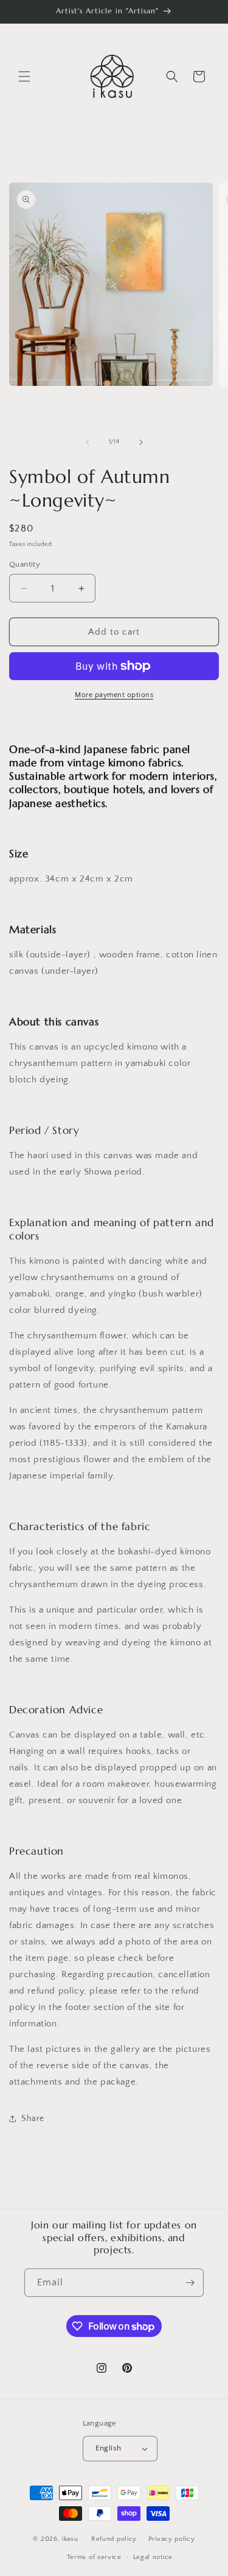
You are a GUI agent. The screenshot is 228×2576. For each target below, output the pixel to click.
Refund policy (114, 2539)
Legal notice (153, 2557)
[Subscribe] (190, 2283)
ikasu (70, 2538)
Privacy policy (172, 2539)
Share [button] (33, 2119)
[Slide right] (141, 442)
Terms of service (94, 2557)
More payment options (114, 695)
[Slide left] (88, 442)
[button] (24, 76)
